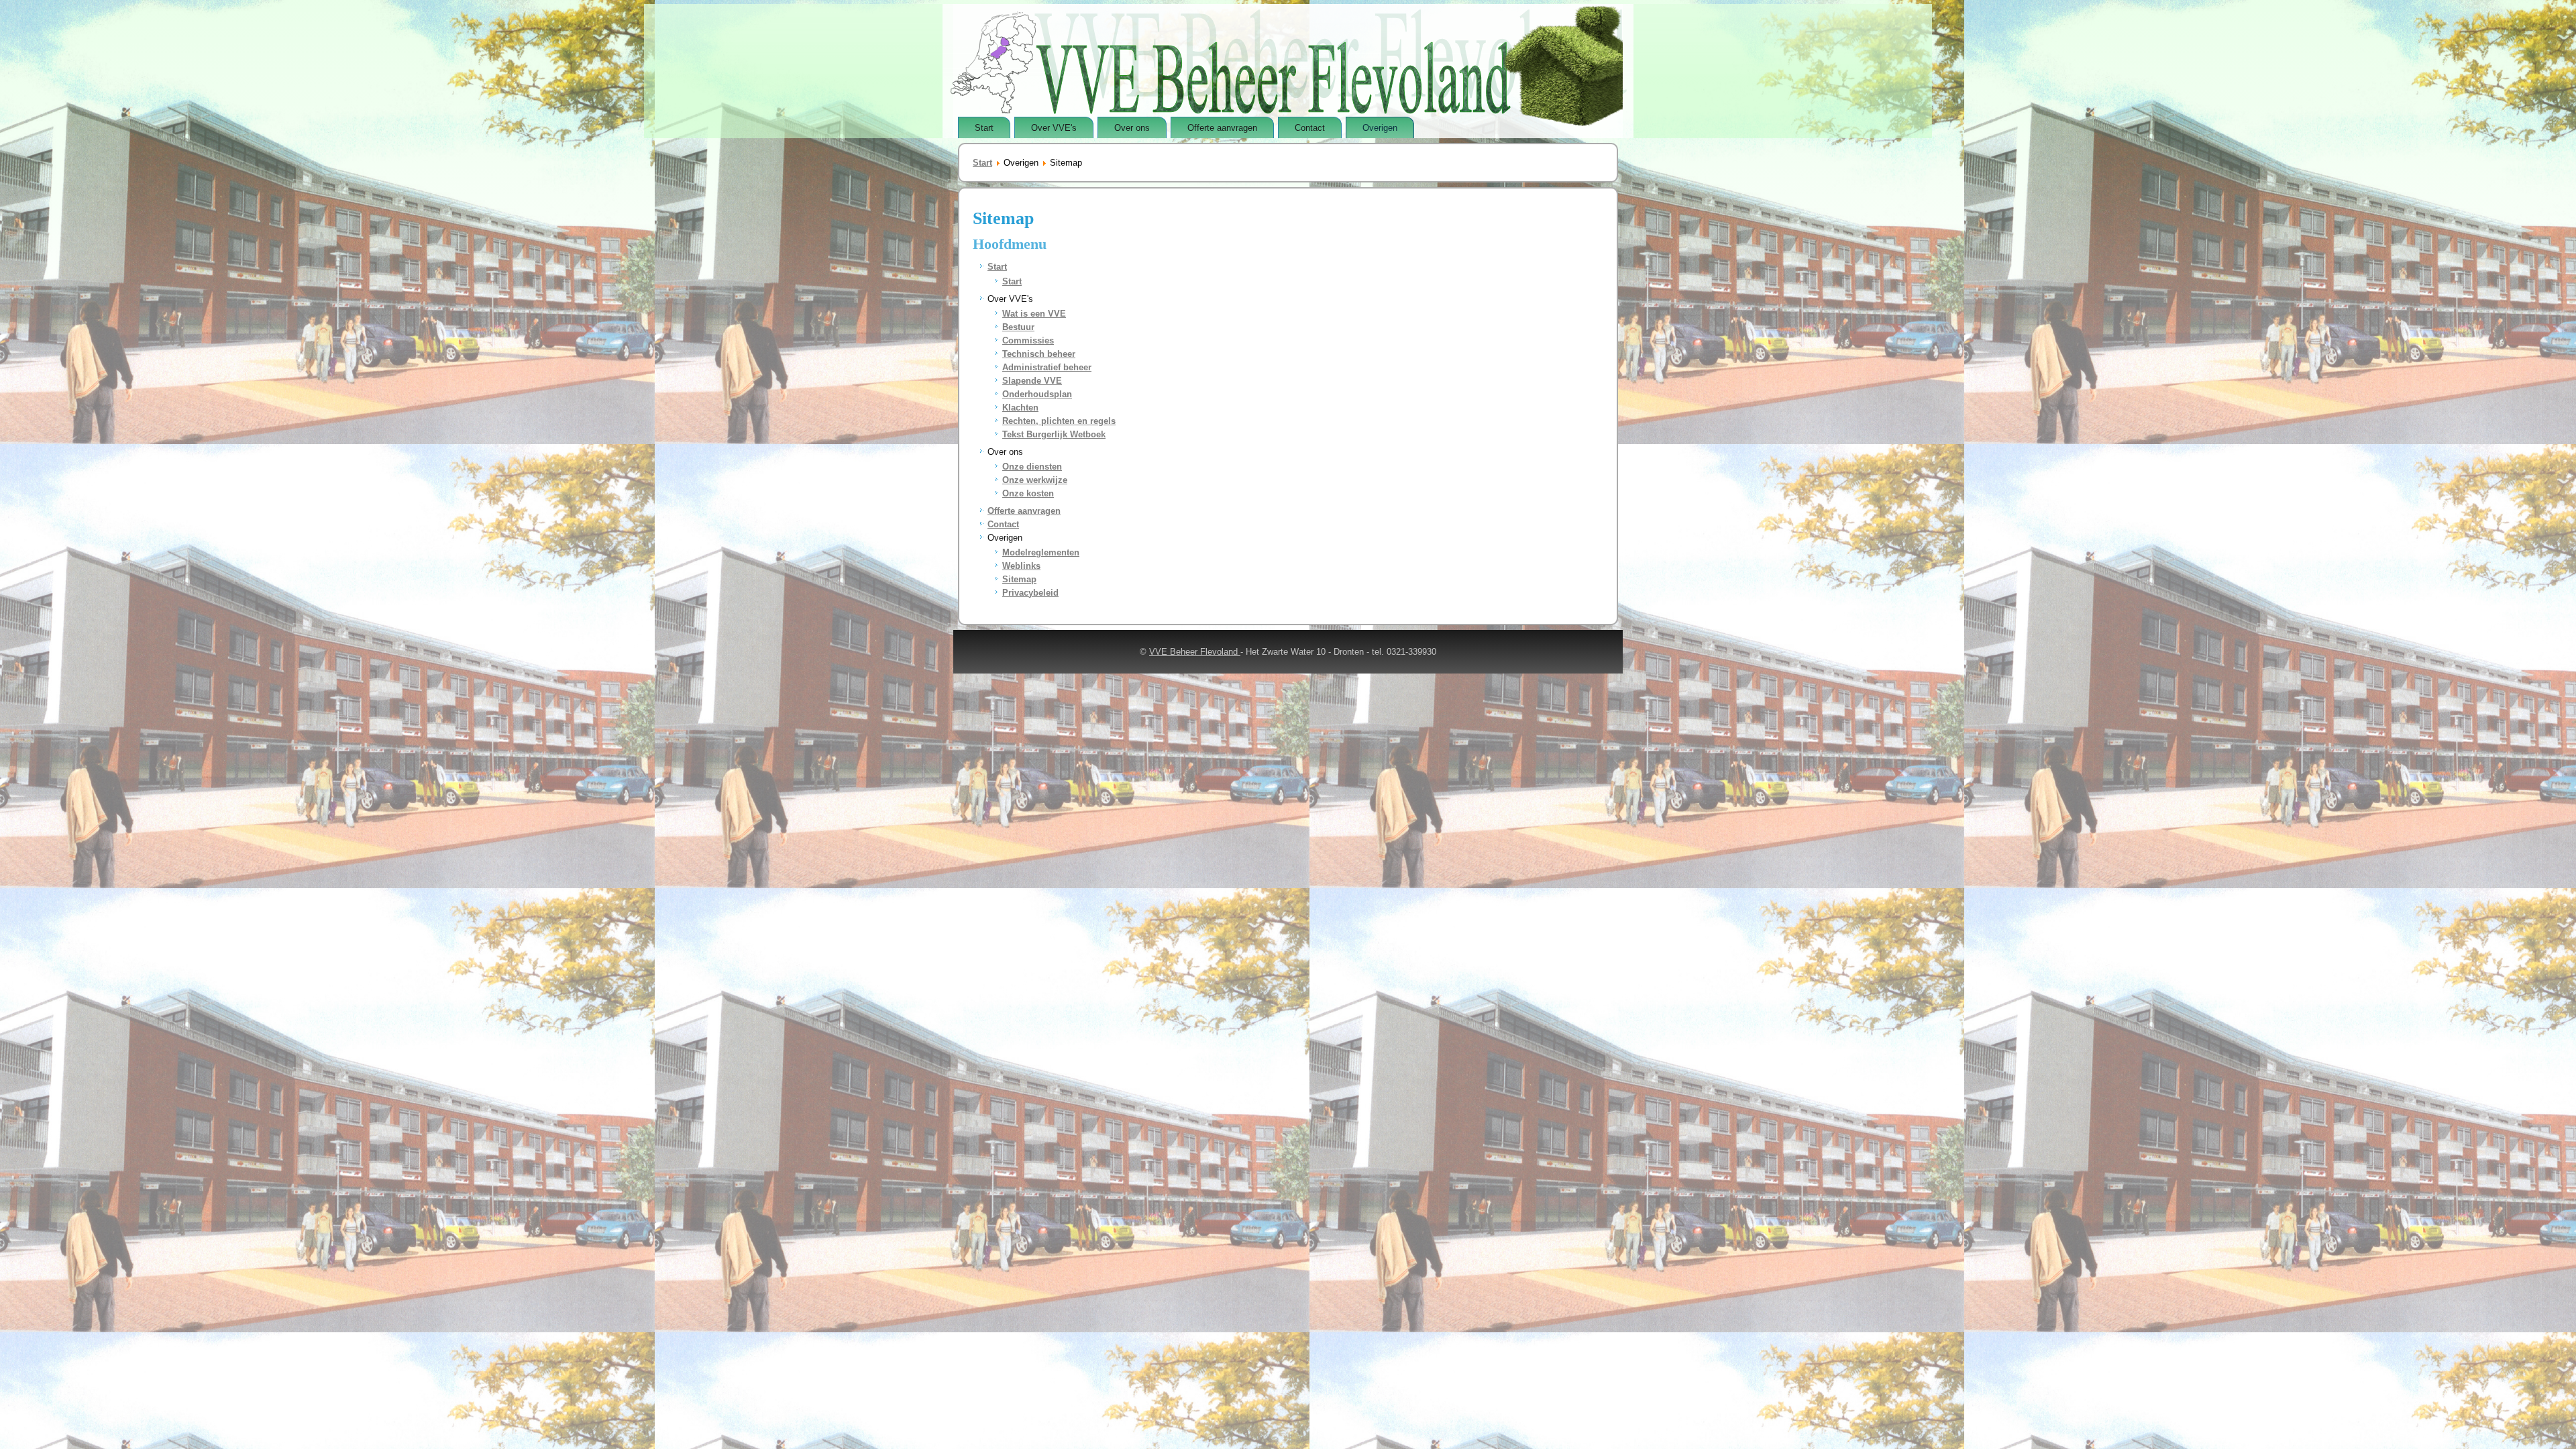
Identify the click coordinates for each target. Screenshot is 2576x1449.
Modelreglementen (1041, 552)
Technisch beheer (1039, 354)
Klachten (1020, 408)
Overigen (1380, 128)
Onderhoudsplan (1037, 394)
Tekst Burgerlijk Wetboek (1054, 434)
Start (984, 128)
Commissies (1028, 340)
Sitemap (1019, 579)
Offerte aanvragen (1222, 128)
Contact (1310, 128)
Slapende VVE (1032, 381)
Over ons (1132, 128)
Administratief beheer (1047, 367)
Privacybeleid (1030, 593)
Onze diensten (1032, 467)
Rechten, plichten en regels (1059, 421)
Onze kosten (1028, 493)
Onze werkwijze (1035, 480)
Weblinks (1021, 566)
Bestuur (1018, 327)
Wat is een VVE (1034, 314)
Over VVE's (1054, 128)
